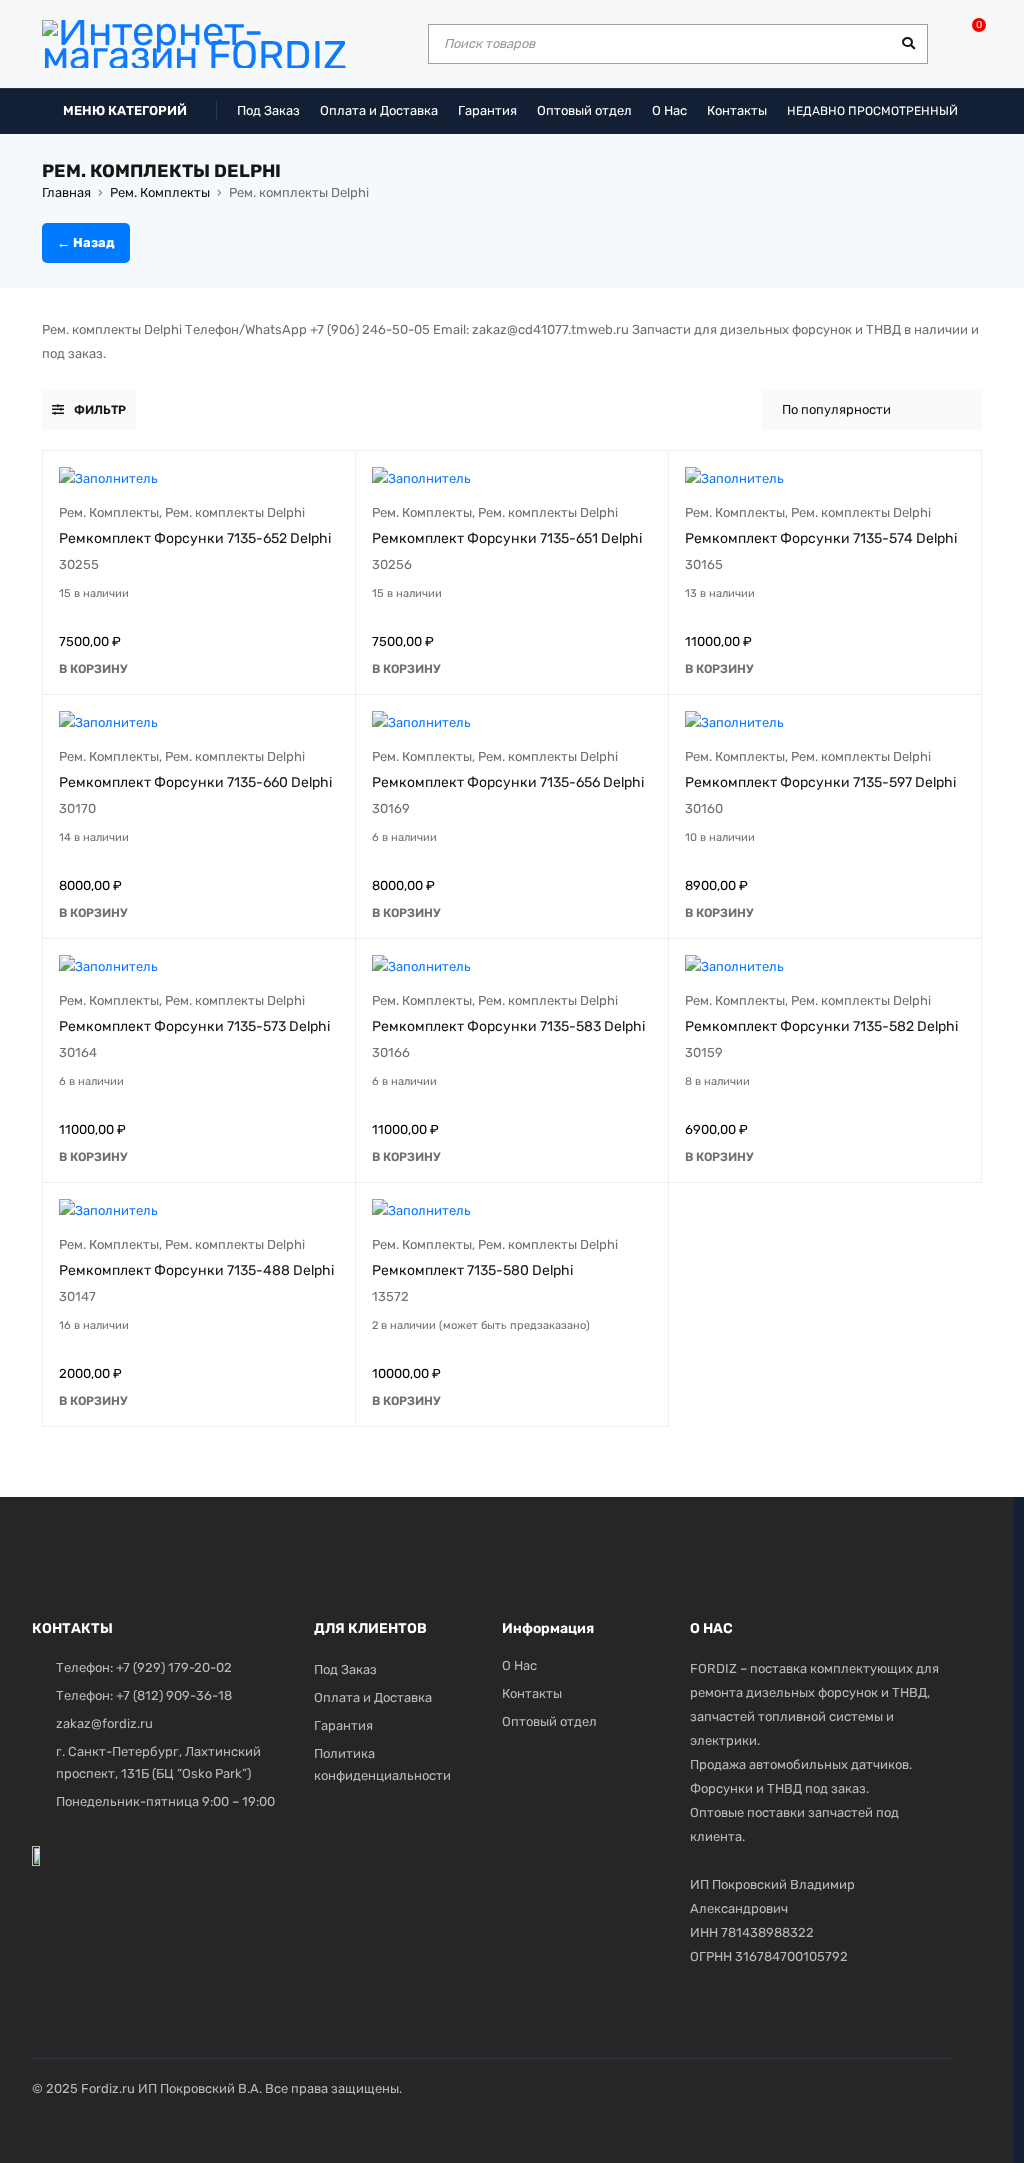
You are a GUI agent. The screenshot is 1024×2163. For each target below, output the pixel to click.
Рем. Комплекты (160, 192)
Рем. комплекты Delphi (235, 512)
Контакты (737, 110)
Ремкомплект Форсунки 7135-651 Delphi (507, 538)
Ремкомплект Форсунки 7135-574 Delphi (821, 538)
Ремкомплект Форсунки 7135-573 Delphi (194, 1026)
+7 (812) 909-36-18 (174, 1695)
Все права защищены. (333, 2088)
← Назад (86, 242)
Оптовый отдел (584, 110)
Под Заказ (268, 110)
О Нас (669, 110)
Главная (66, 192)
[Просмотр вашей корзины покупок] (968, 31)
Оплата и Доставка (379, 110)
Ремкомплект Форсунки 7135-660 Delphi (195, 782)
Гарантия (487, 110)
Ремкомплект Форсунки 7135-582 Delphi (821, 1026)
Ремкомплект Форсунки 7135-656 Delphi (508, 782)
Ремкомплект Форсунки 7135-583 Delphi (508, 1026)
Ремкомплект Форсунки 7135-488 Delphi (196, 1270)
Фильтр (100, 410)
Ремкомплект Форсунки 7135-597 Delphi (820, 782)
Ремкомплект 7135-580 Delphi (472, 1270)
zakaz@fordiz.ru (104, 1723)
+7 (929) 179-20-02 (174, 1667)
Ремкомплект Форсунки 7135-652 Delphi (195, 538)
